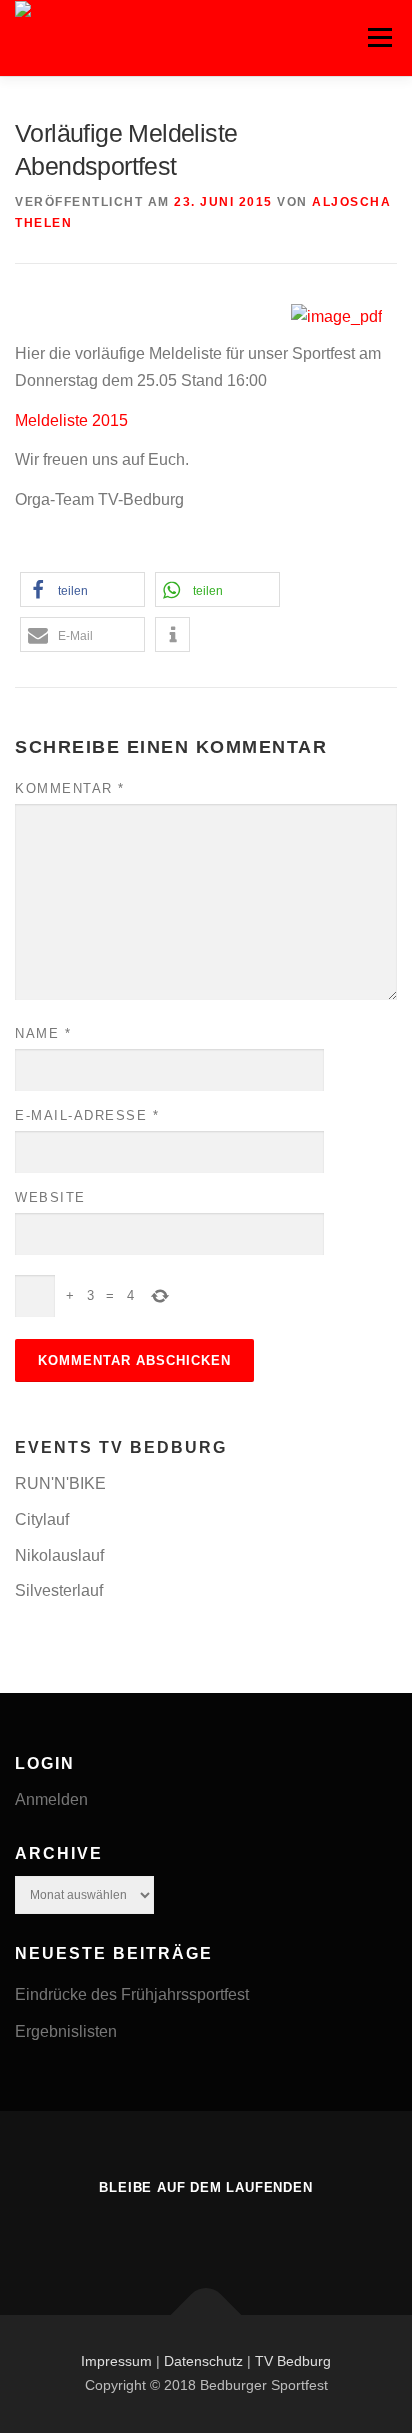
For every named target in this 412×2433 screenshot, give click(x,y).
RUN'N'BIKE (60, 1483)
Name (43, 1033)
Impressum (116, 2361)
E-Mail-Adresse (87, 1115)
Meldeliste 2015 (71, 420)
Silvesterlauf (59, 1590)
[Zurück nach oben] (206, 2315)
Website (50, 1197)
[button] (82, 589)
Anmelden (51, 1799)
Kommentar (70, 788)
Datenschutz (203, 2361)
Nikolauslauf (59, 1555)
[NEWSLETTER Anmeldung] (206, 2230)
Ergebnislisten (66, 2031)
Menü (379, 37)
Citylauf (42, 1519)
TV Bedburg (293, 2361)
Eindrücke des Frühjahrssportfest (132, 1994)
